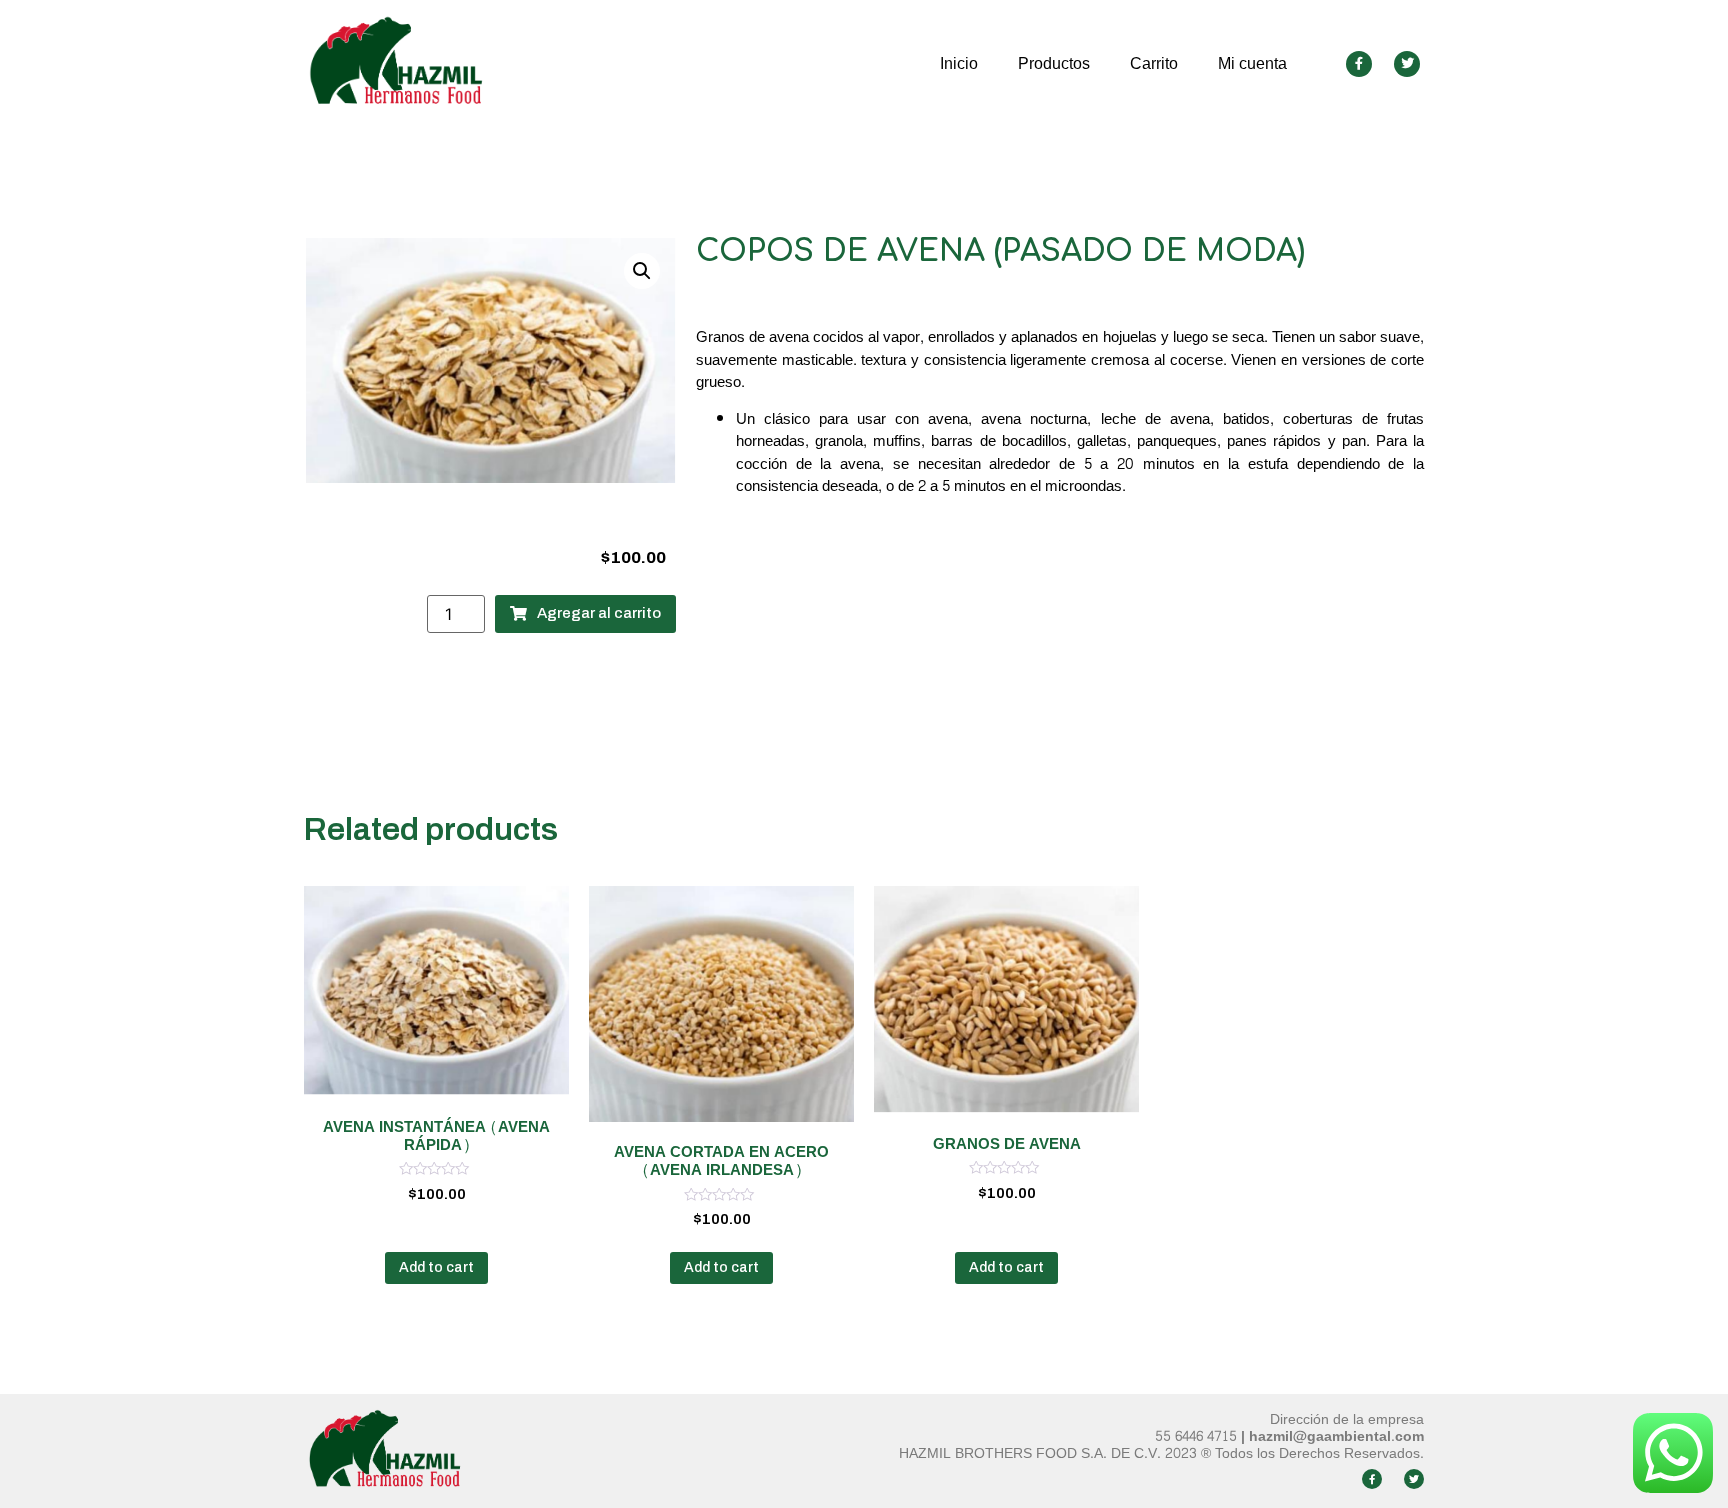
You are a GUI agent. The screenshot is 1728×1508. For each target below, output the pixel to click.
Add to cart (436, 1267)
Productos (1054, 63)
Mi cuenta (1252, 63)
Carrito (1154, 63)
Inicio (959, 63)
